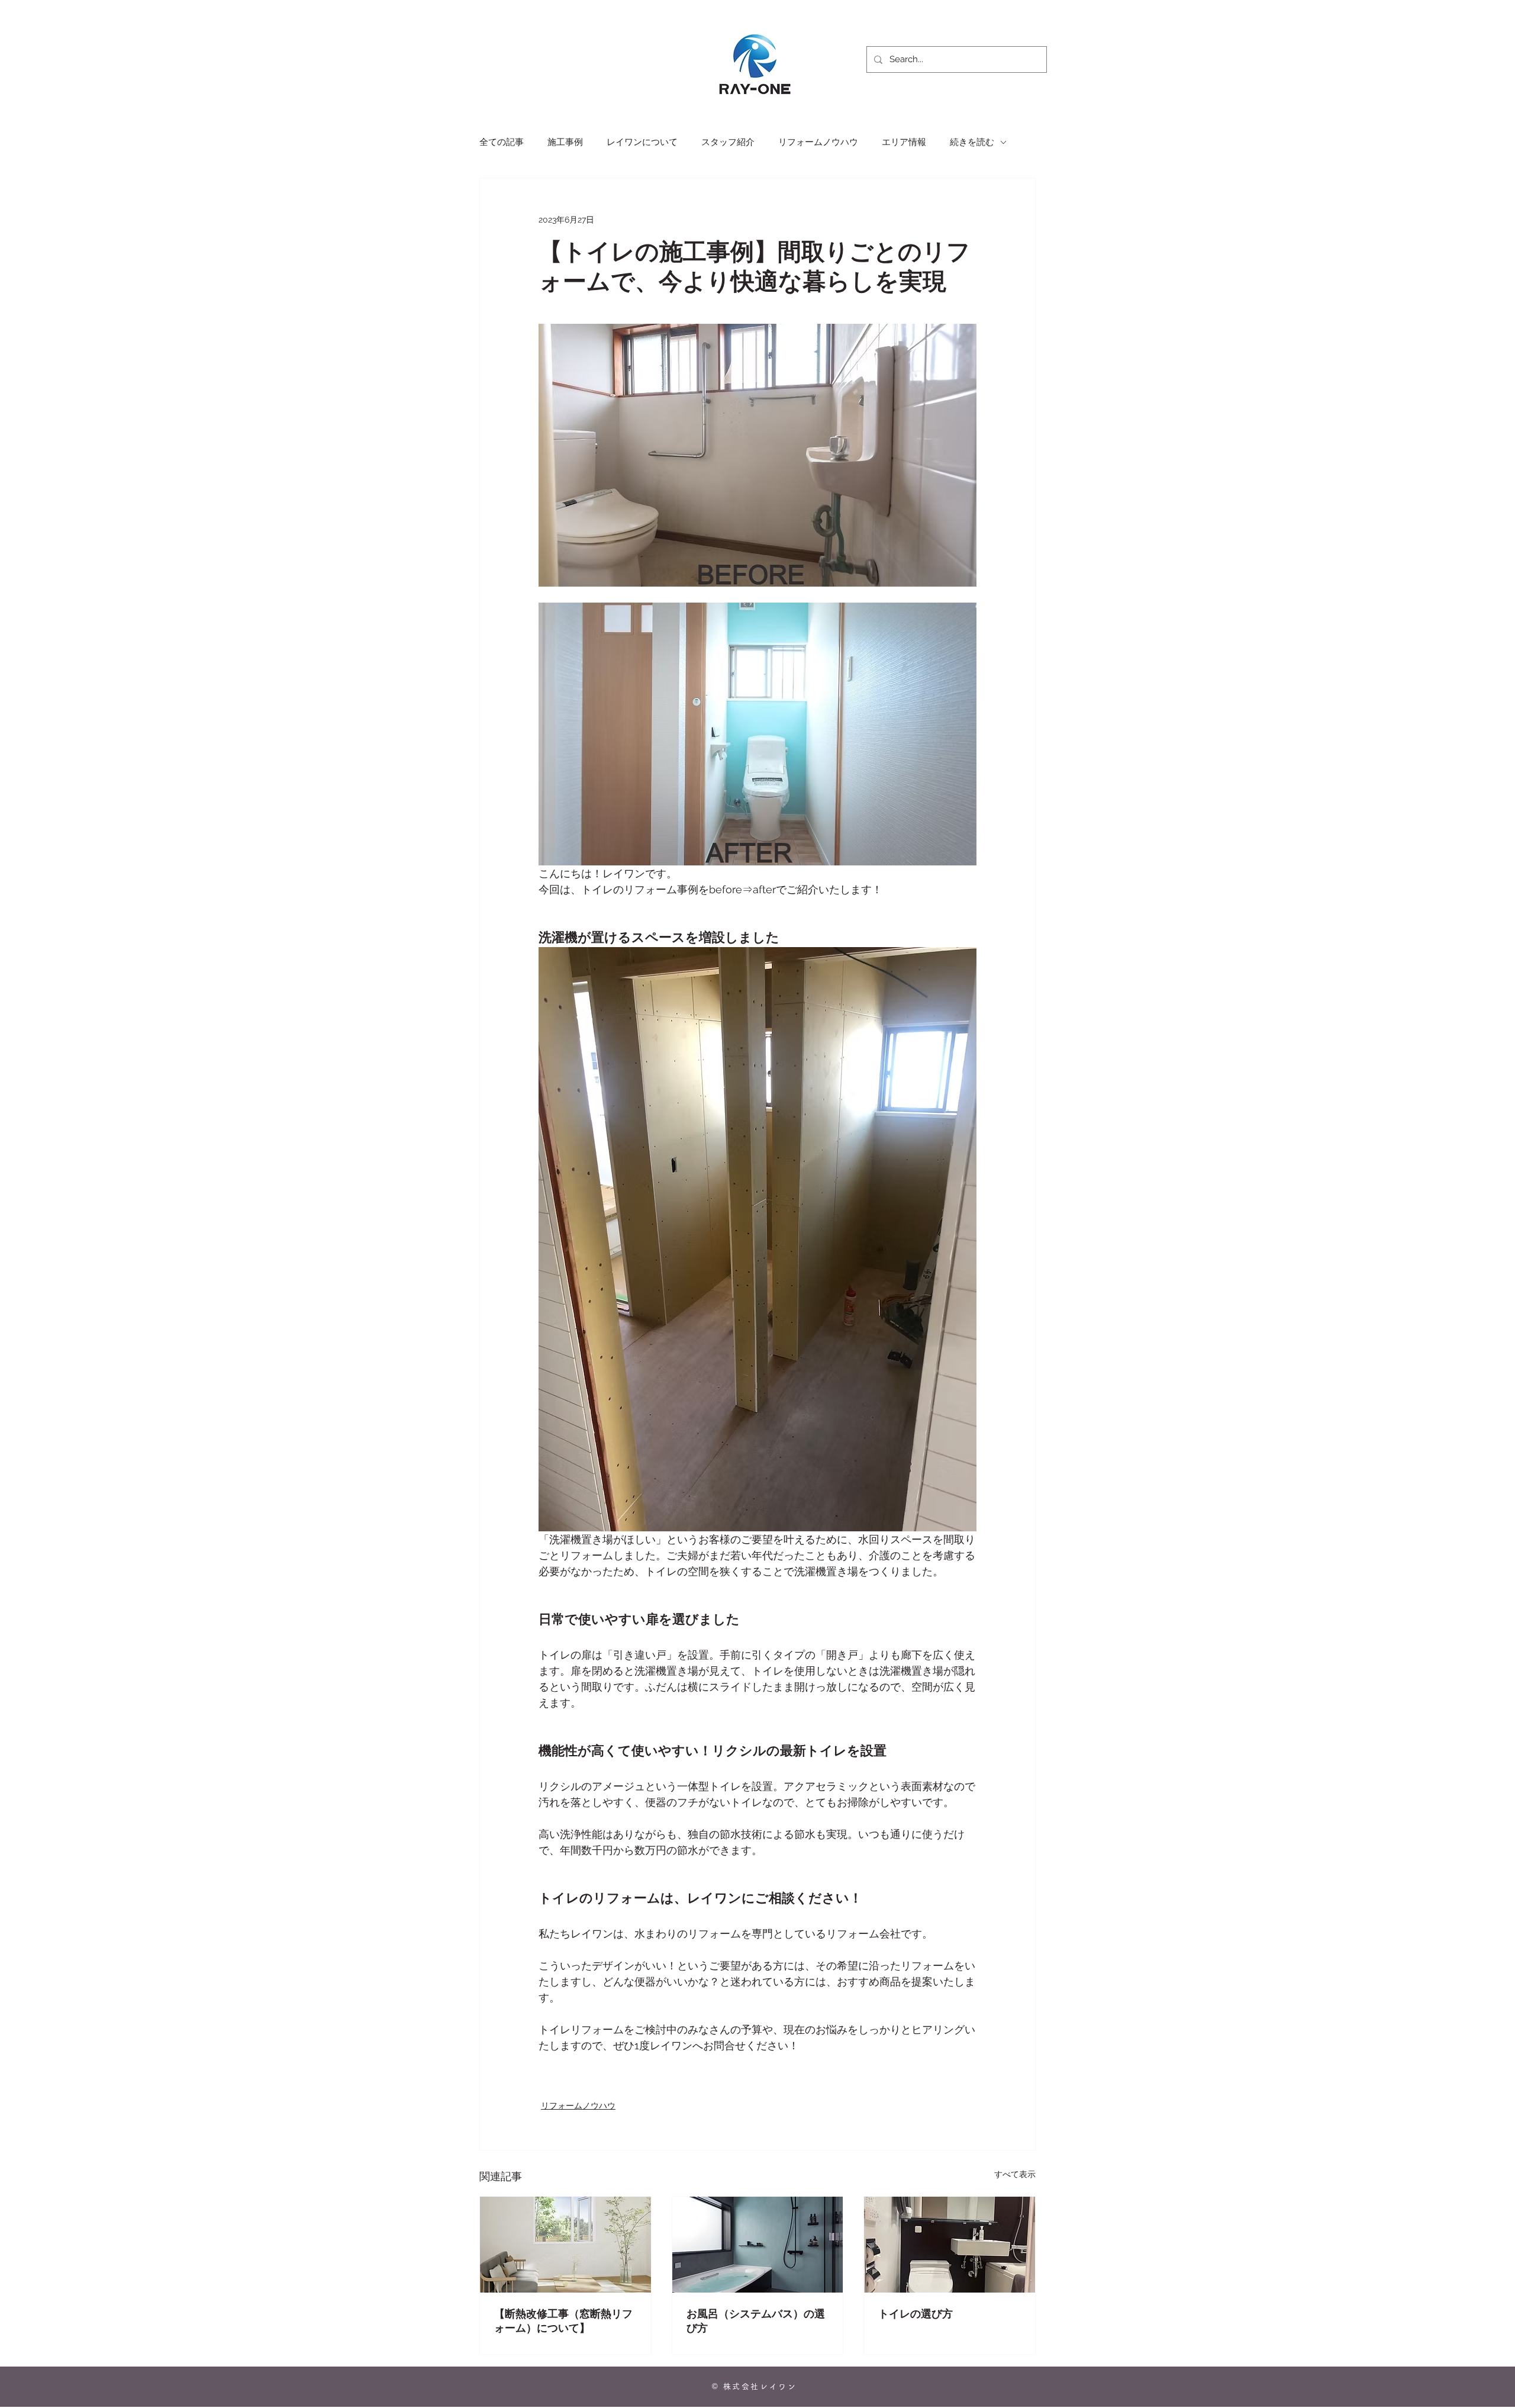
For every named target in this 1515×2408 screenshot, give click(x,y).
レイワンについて (642, 142)
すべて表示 (1015, 2174)
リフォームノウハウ (818, 142)
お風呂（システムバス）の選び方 (756, 2321)
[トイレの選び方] (950, 2245)
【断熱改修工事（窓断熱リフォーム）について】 (563, 2321)
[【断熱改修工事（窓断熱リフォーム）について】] (565, 2245)
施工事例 (565, 142)
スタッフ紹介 (728, 142)
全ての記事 (502, 142)
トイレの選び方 (916, 2314)
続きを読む (972, 142)
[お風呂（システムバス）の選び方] (758, 2245)
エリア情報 (904, 142)
